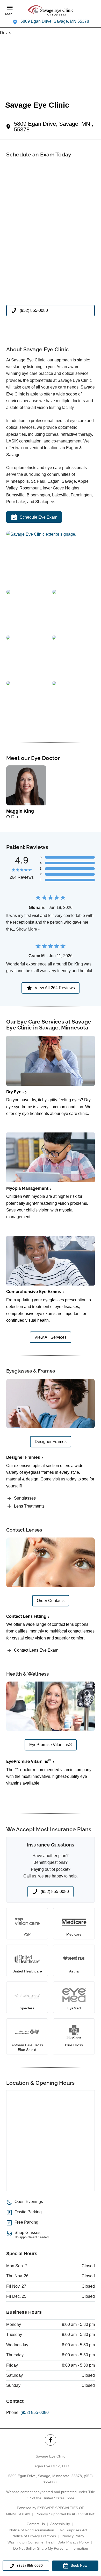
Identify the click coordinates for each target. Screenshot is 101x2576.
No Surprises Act (74, 2530)
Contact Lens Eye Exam (36, 1650)
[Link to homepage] (51, 11)
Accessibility (60, 2524)
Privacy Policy (73, 2536)
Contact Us (36, 2524)
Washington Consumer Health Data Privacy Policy (48, 2542)
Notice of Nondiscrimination (32, 2530)
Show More (27, 929)
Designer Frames (23, 1457)
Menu (10, 14)
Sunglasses (25, 1498)
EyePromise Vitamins (29, 1761)
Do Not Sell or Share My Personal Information (51, 2548)
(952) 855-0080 (35, 2412)
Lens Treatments (29, 1506)
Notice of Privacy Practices (34, 2536)
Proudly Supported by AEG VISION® (65, 2514)
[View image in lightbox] (41, 534)
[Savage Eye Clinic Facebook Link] (50, 2440)
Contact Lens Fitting (26, 1616)
